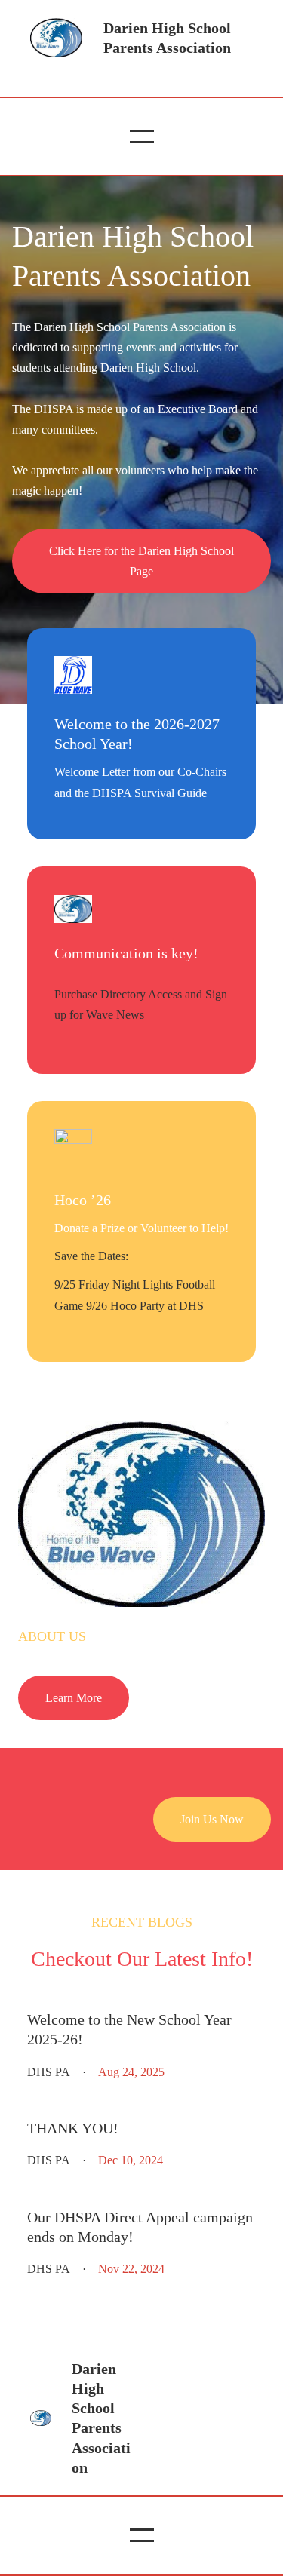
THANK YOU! (73, 2128)
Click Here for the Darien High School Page (141, 561)
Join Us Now (212, 1819)
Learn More (74, 1698)
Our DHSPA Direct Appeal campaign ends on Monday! (140, 2227)
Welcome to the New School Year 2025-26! (129, 2029)
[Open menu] (142, 136)
